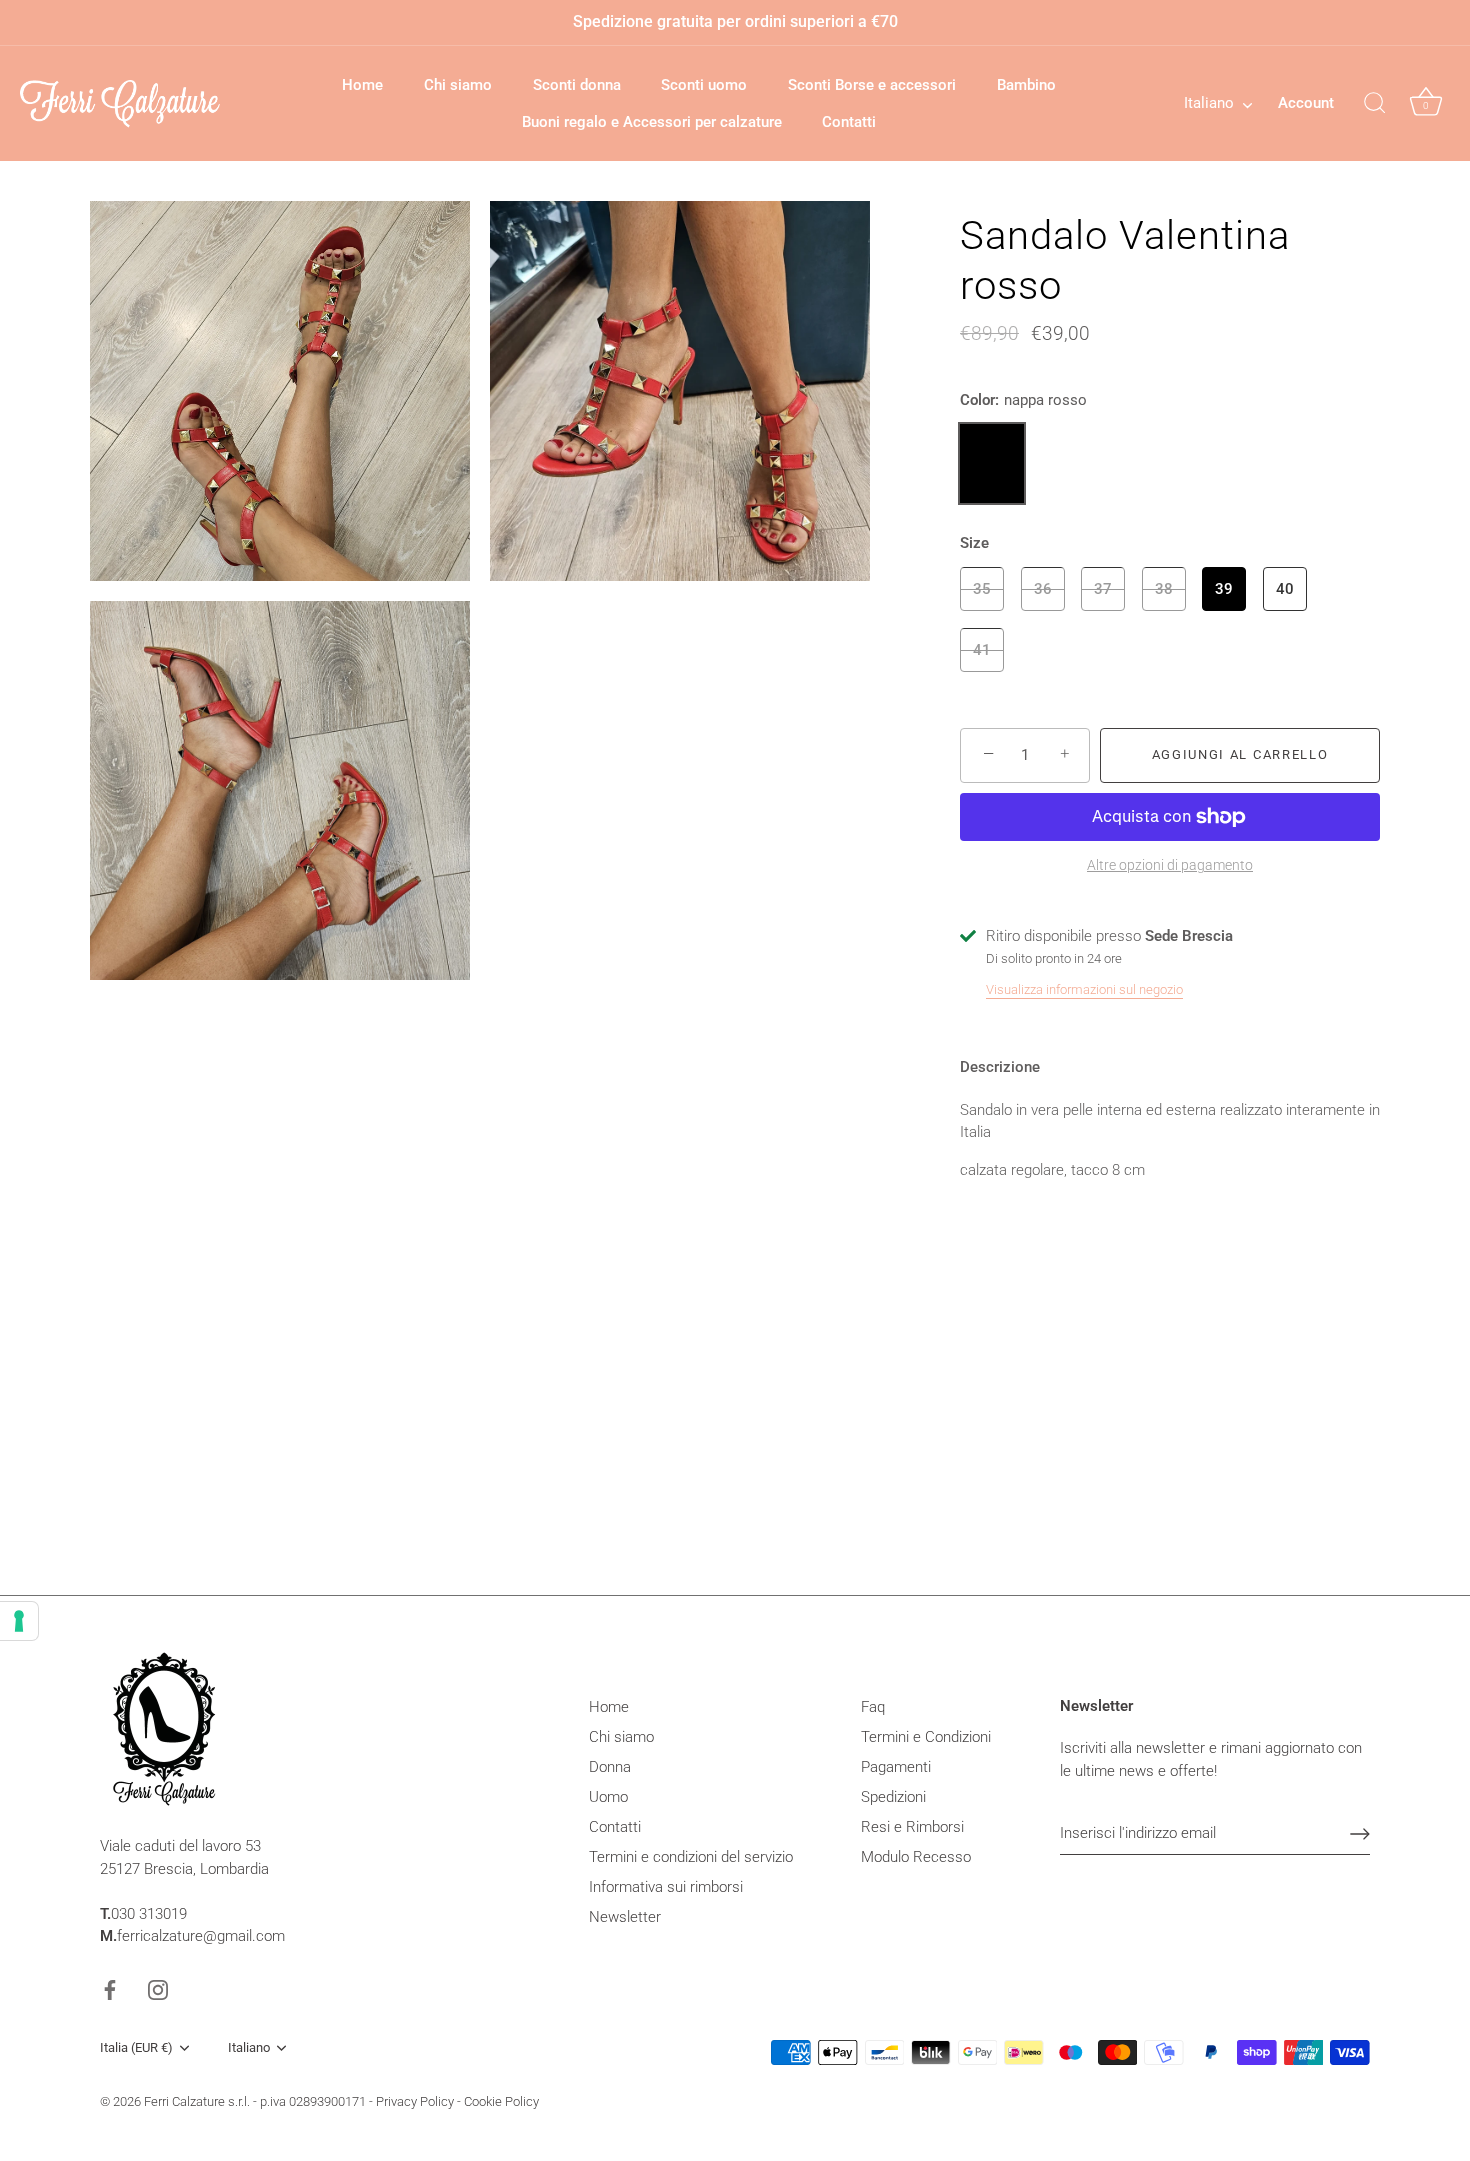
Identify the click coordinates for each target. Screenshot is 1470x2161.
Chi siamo (458, 85)
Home (362, 85)
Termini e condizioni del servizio (691, 1857)
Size (974, 543)
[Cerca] (1375, 104)
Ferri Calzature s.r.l (195, 2101)
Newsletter (625, 1917)
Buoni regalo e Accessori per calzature (652, 122)
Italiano (1209, 103)
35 (982, 589)
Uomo (608, 1797)
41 (982, 650)
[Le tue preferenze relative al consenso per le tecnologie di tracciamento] (19, 1621)
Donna (610, 1767)
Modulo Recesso (916, 1857)
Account (1306, 103)
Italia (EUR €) (136, 2047)
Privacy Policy (415, 2101)
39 (1224, 589)
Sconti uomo (704, 85)
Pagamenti (896, 1767)
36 (1043, 589)
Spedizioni (893, 1797)
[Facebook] (110, 1989)
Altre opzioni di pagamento (1170, 865)
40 (1285, 589)
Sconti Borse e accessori (872, 85)
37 (1103, 589)
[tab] (1010, 1067)
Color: (1023, 400)
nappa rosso (992, 463)
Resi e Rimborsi (912, 1827)
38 (1164, 589)
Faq (873, 1707)
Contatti (849, 122)
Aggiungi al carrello (1240, 754)
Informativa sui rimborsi (666, 1887)
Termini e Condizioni (926, 1737)
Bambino (1026, 85)
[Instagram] (158, 1989)
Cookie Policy (501, 2101)
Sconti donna (577, 85)
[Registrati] (1360, 1834)
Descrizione (1000, 1067)
